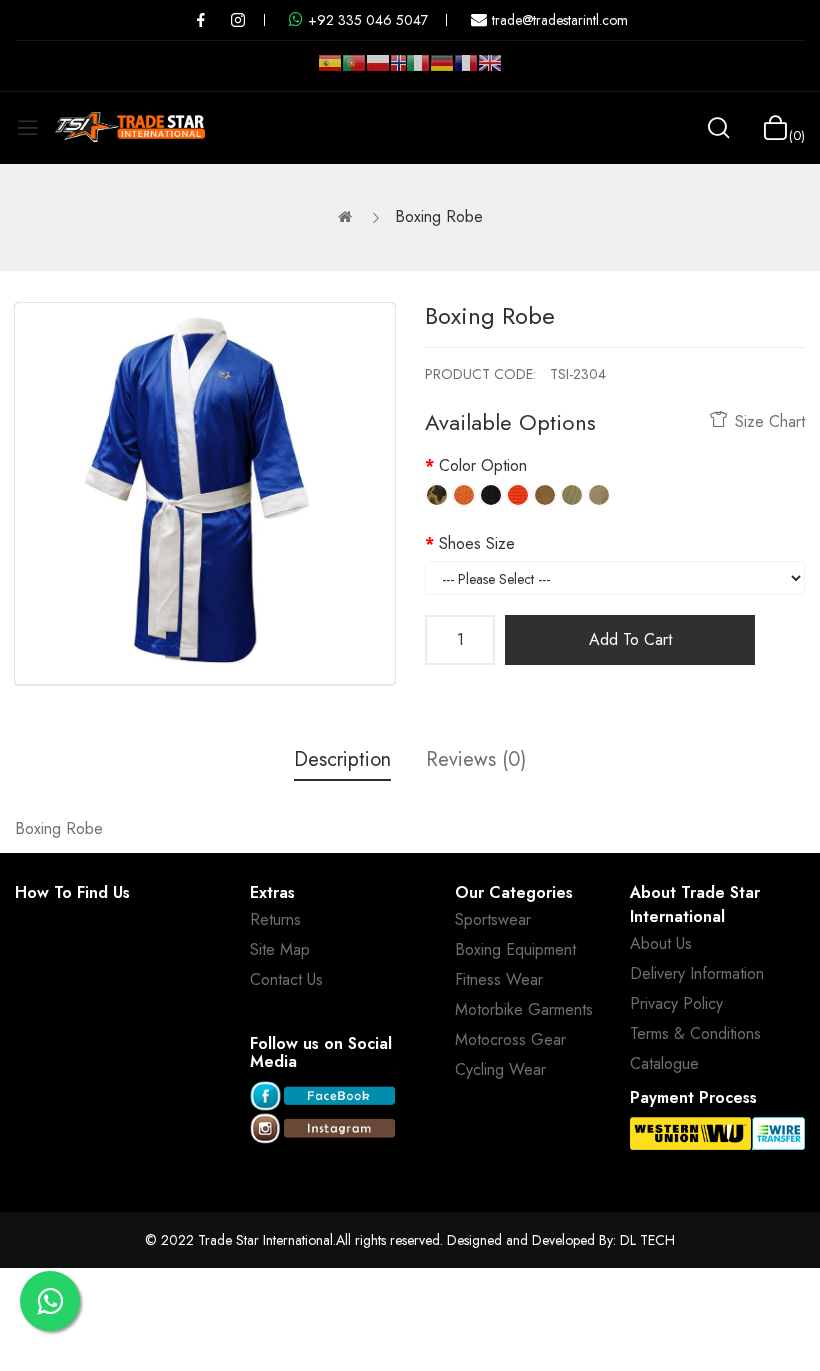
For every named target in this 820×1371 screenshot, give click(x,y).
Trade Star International (265, 1240)
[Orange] (464, 495)
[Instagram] (322, 1129)
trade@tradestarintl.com (560, 20)
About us (661, 943)
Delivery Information (697, 973)
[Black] (491, 495)
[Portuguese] (354, 71)
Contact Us (286, 979)
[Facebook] (322, 1097)
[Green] (572, 495)
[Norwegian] (398, 67)
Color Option (483, 465)
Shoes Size (477, 543)
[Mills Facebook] (201, 20)
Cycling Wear (500, 1069)
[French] (466, 71)
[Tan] (545, 495)
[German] (442, 71)
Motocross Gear (510, 1039)
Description (342, 759)
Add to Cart (630, 639)
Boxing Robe (439, 216)
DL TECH (647, 1240)
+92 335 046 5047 (368, 20)
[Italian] (418, 71)
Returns (275, 919)
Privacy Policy (676, 1003)
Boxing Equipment (515, 949)
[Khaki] (599, 495)
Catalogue (664, 1063)
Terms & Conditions (695, 1033)
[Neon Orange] (518, 495)
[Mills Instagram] (238, 20)
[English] (490, 71)
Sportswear (493, 919)
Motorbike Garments (524, 1009)
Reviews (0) (476, 759)
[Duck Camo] (437, 495)
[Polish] (378, 71)
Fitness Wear (499, 979)
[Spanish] (330, 71)
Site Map (280, 949)
